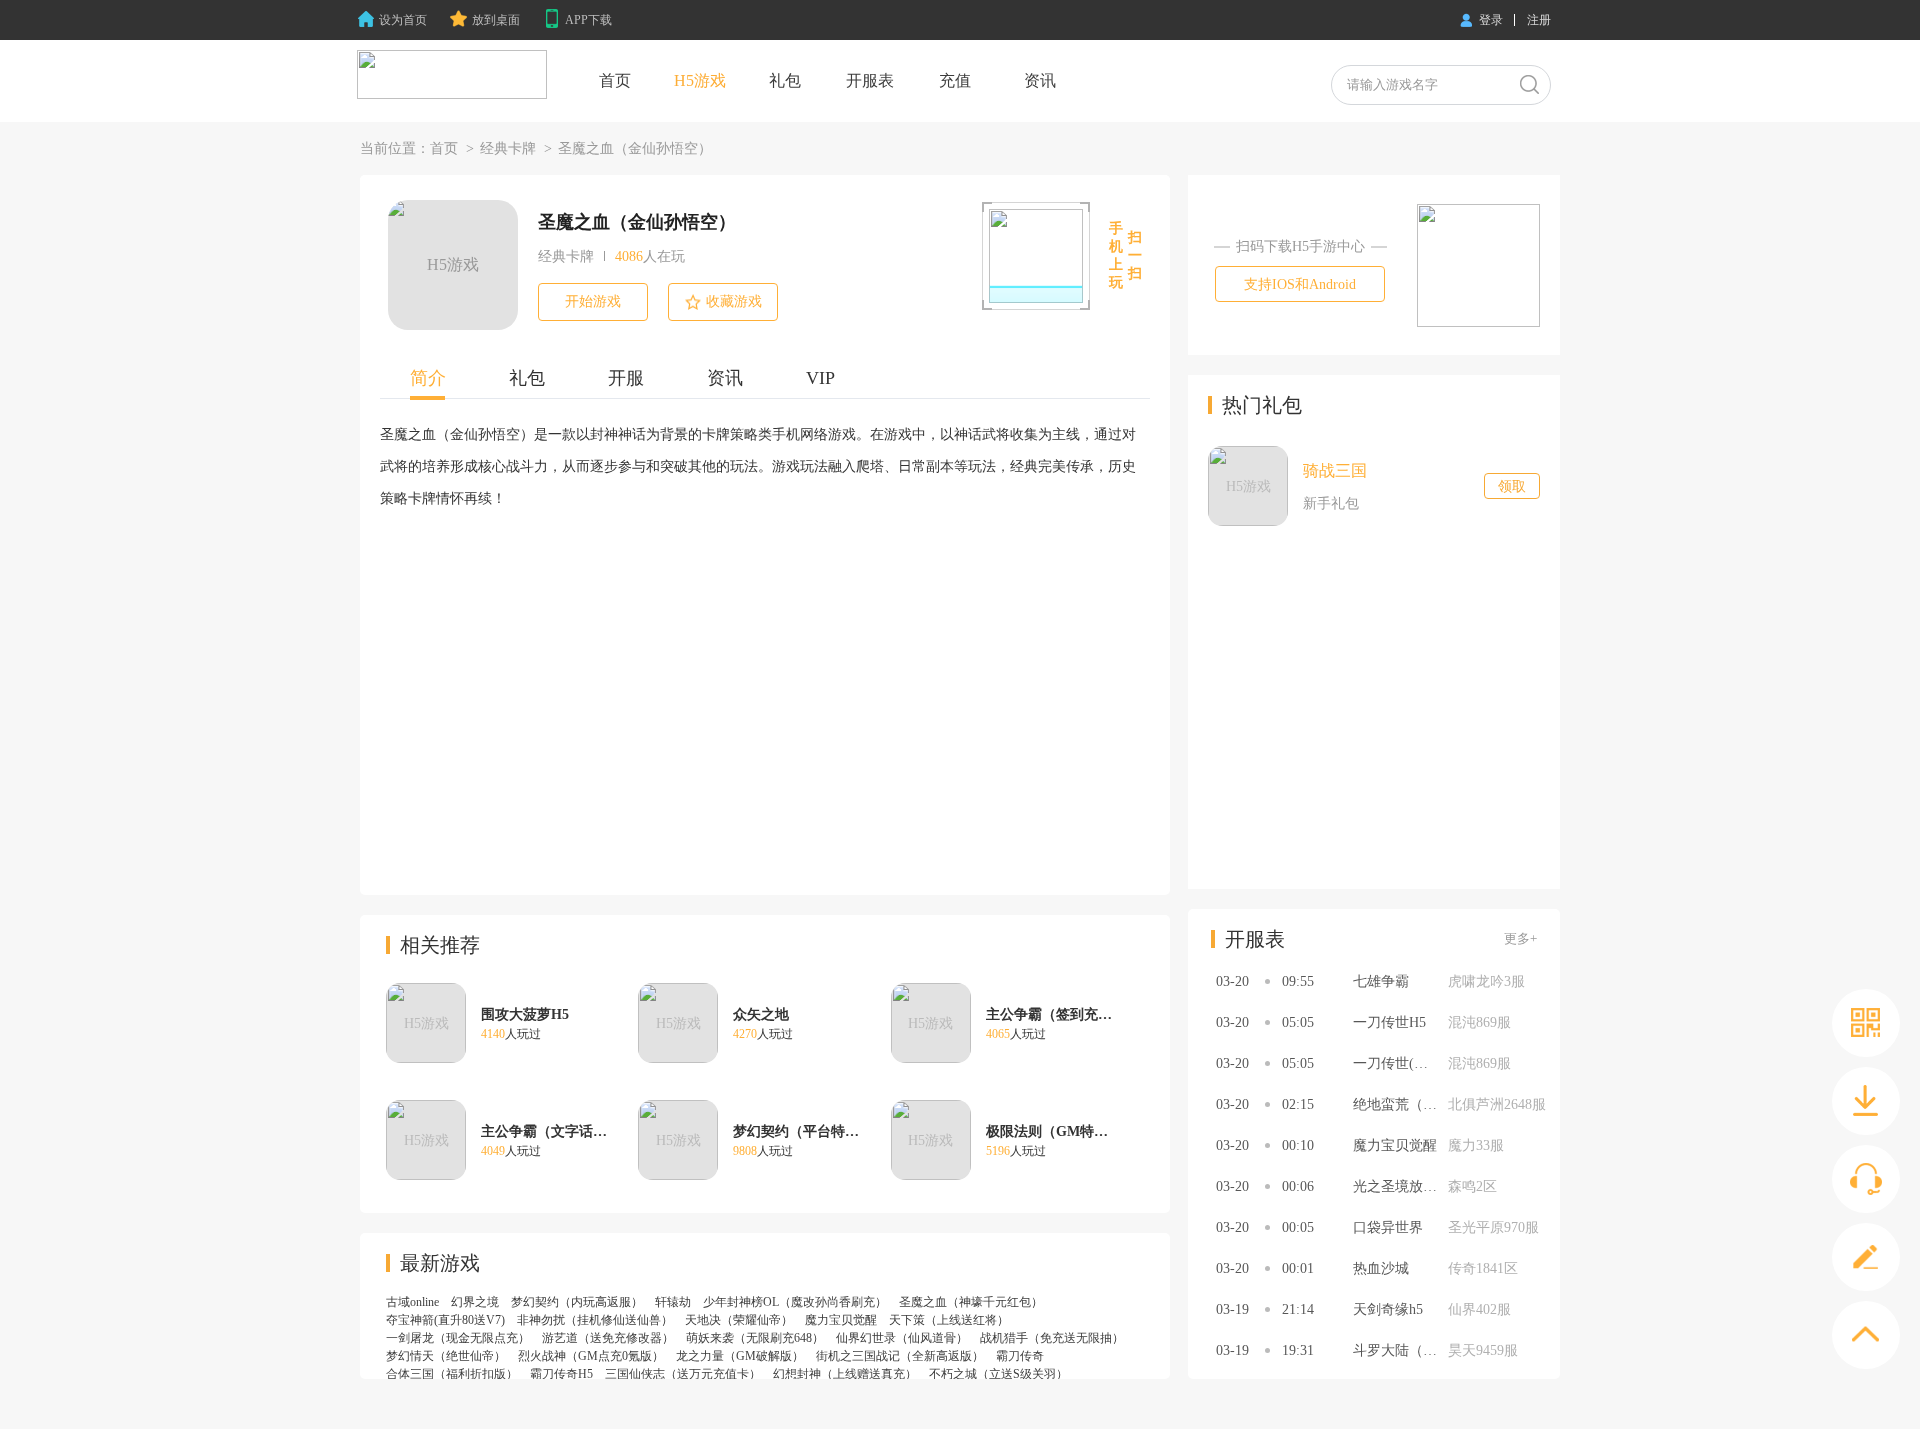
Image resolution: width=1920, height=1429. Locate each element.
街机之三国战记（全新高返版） (900, 1356)
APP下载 (588, 20)
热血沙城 (1381, 1268)
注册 (1539, 20)
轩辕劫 (673, 1302)
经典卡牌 (508, 148)
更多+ (1520, 938)
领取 (1512, 486)
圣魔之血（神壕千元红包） (971, 1302)
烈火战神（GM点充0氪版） (591, 1356)
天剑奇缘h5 (1388, 1309)
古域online (412, 1302)
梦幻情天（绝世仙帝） (446, 1356)
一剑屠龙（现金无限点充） (458, 1338)
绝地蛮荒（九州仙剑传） (1430, 1104)
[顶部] (1866, 1335)
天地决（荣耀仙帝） (739, 1320)
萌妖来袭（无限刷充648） (755, 1338)
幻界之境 (475, 1302)
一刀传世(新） (1397, 1063)
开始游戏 (593, 301)
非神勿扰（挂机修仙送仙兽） (595, 1320)
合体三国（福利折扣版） (452, 1374)
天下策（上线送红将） (949, 1320)
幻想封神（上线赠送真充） (845, 1374)
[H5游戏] (452, 75)
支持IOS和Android (1300, 284)
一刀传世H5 (1389, 1022)
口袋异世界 (1388, 1227)
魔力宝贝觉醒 (841, 1320)
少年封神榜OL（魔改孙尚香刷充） (795, 1302)
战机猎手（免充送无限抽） (1052, 1338)
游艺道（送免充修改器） (608, 1338)
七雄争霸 (1381, 981)
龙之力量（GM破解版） (740, 1356)
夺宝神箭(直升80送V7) (445, 1320)
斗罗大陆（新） (1402, 1350)
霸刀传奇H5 (561, 1374)
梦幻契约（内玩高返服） (577, 1302)
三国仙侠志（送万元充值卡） (683, 1374)
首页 (444, 148)
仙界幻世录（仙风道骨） (902, 1338)
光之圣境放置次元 (1409, 1186)
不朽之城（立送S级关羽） (998, 1374)
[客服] (1866, 1179)
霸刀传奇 (1020, 1356)
